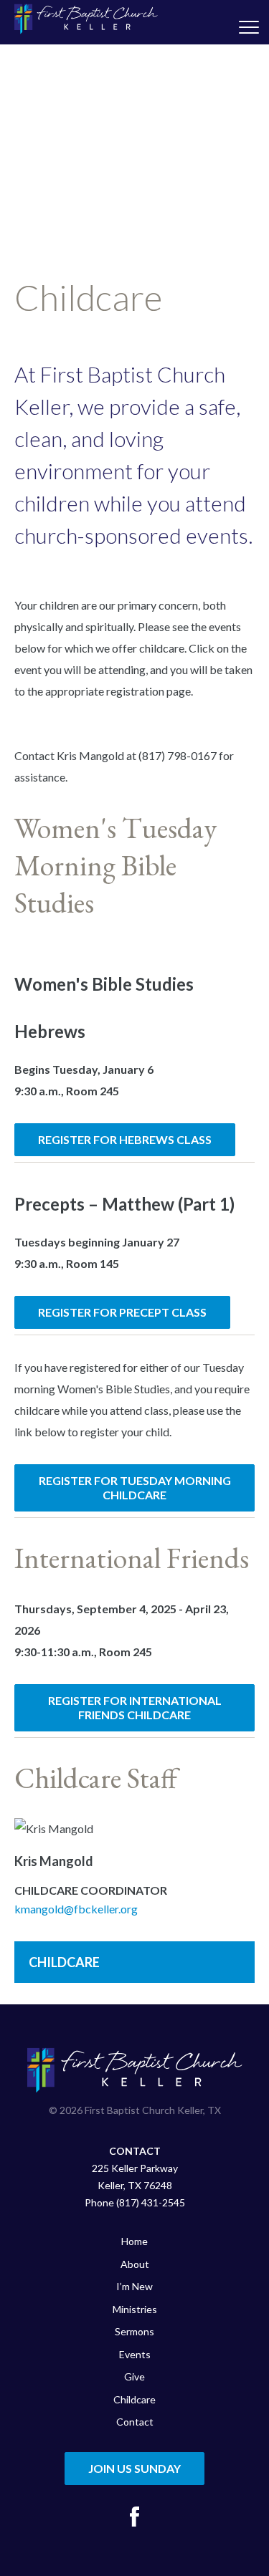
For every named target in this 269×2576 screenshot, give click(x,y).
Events (135, 2354)
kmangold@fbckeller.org (76, 1909)
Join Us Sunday (134, 2468)
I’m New (134, 2286)
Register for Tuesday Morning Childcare (135, 1488)
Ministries (135, 2309)
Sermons (134, 2331)
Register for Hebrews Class (125, 1139)
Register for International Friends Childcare (135, 1707)
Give (134, 2376)
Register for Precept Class (122, 1312)
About (135, 2264)
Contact (135, 2422)
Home (134, 2241)
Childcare (64, 1962)
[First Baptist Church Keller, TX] (86, 19)
